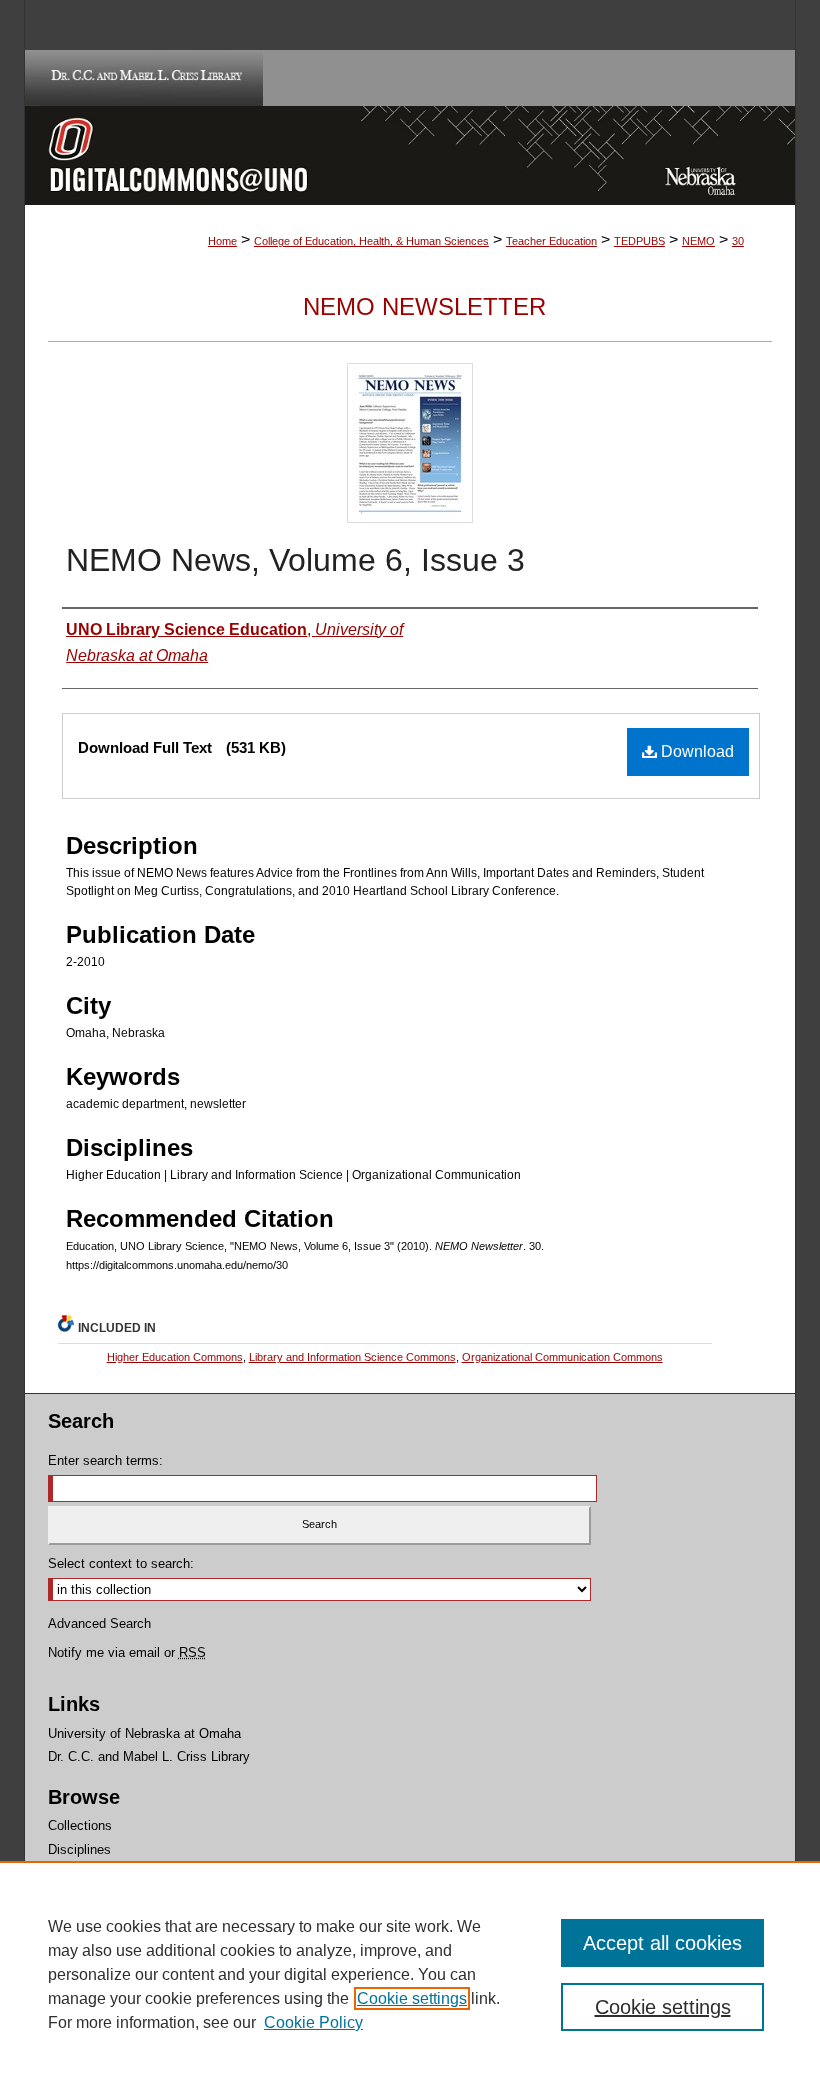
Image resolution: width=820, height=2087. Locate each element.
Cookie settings (412, 1998)
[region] (410, 1974)
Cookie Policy (313, 2022)
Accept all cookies (662, 1943)
